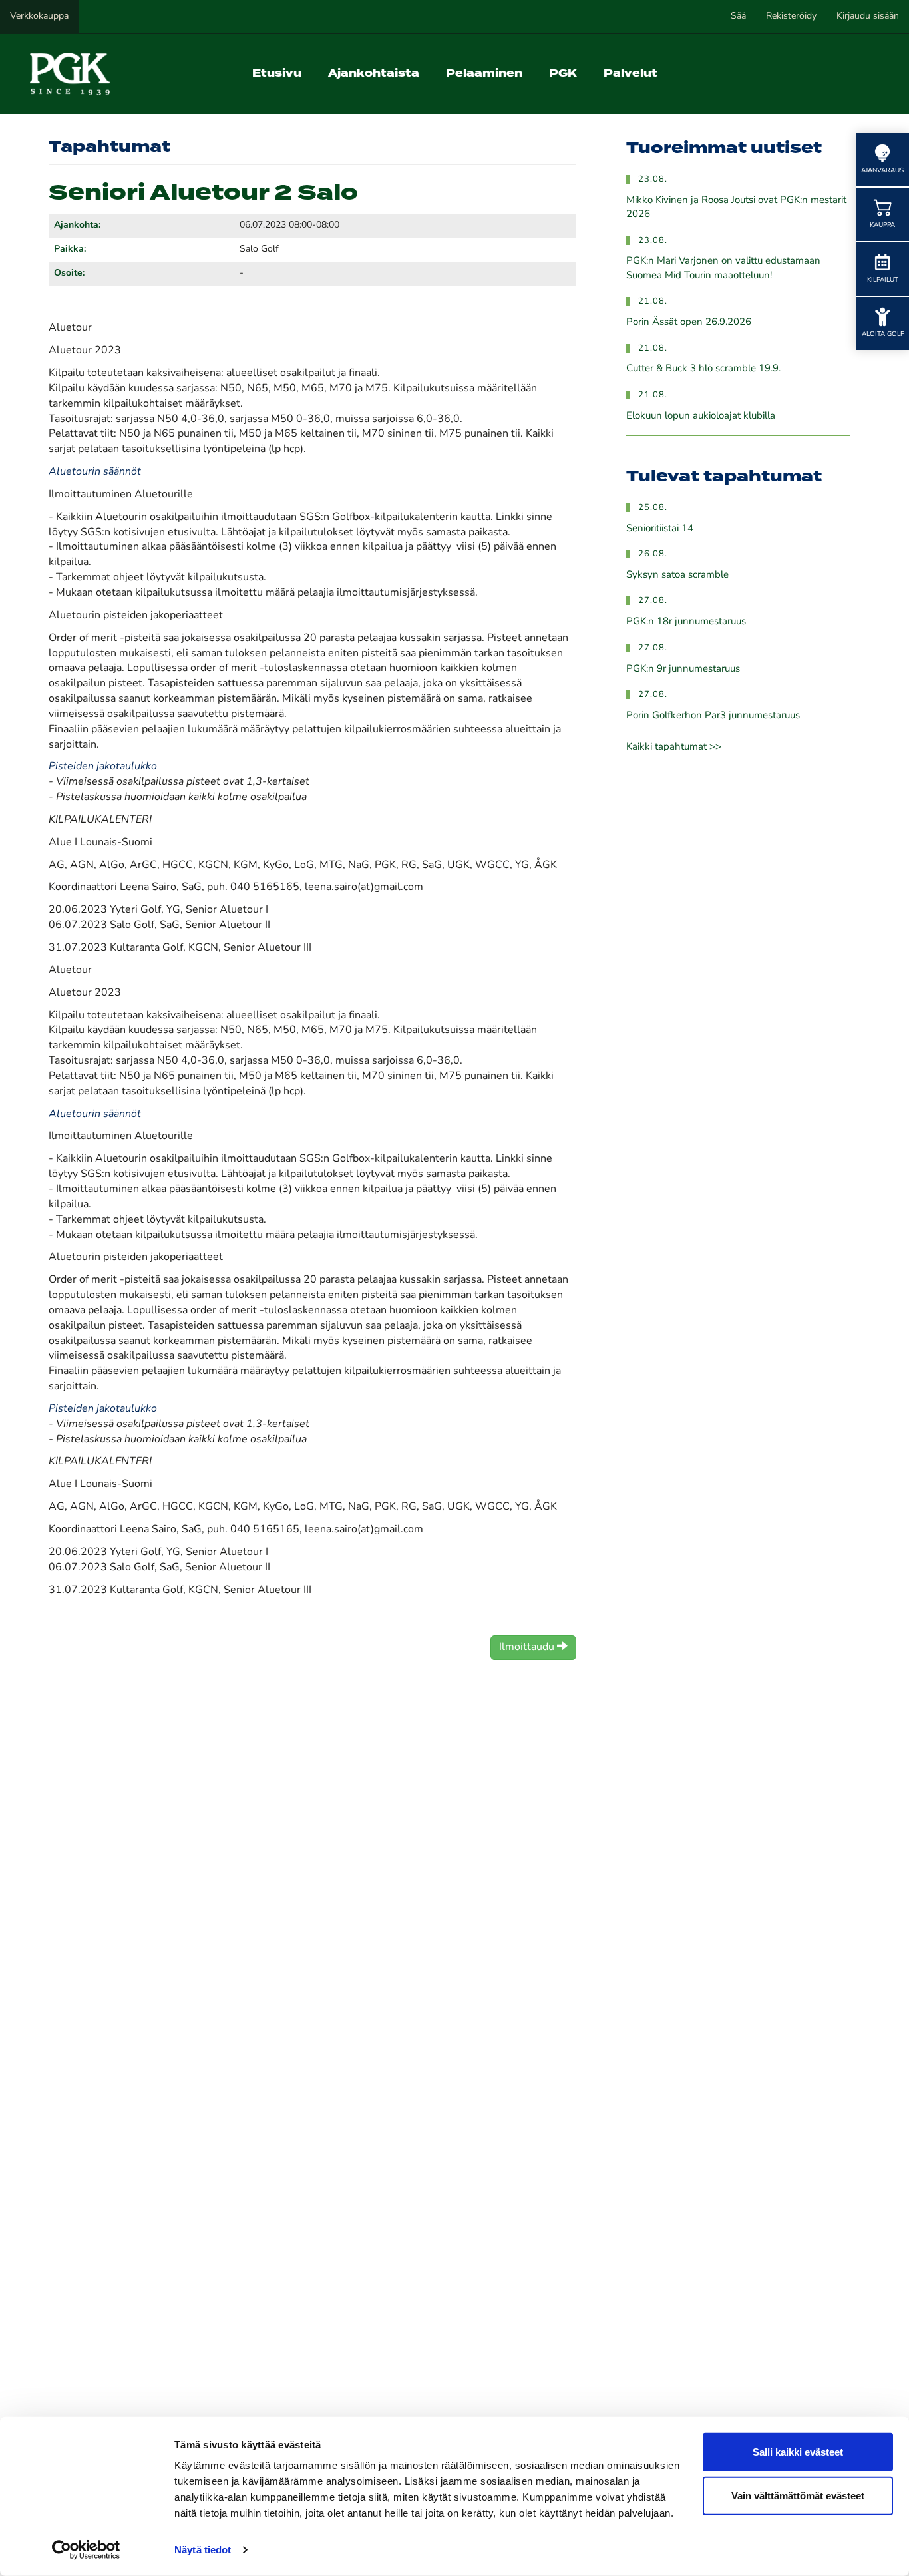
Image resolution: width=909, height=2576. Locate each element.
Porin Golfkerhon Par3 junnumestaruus (713, 716)
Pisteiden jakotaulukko (103, 767)
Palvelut (631, 74)
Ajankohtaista (374, 74)
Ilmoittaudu (528, 1647)
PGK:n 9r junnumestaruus (683, 669)
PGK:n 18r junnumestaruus (686, 622)
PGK (563, 74)
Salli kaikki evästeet (798, 2452)
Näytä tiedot (203, 2550)
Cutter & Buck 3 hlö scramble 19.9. (703, 369)
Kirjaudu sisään (868, 16)
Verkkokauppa (39, 16)
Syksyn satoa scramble (677, 575)
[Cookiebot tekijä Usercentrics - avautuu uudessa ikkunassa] (86, 2550)
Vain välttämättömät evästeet (798, 2495)
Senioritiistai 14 (660, 529)
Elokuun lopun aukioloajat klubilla (701, 416)
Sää (738, 16)
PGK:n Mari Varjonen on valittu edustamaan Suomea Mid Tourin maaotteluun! (723, 268)
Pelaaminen (484, 74)
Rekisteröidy (791, 16)
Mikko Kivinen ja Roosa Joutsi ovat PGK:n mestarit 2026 (736, 208)
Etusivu (277, 74)
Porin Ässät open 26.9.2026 (689, 322)
